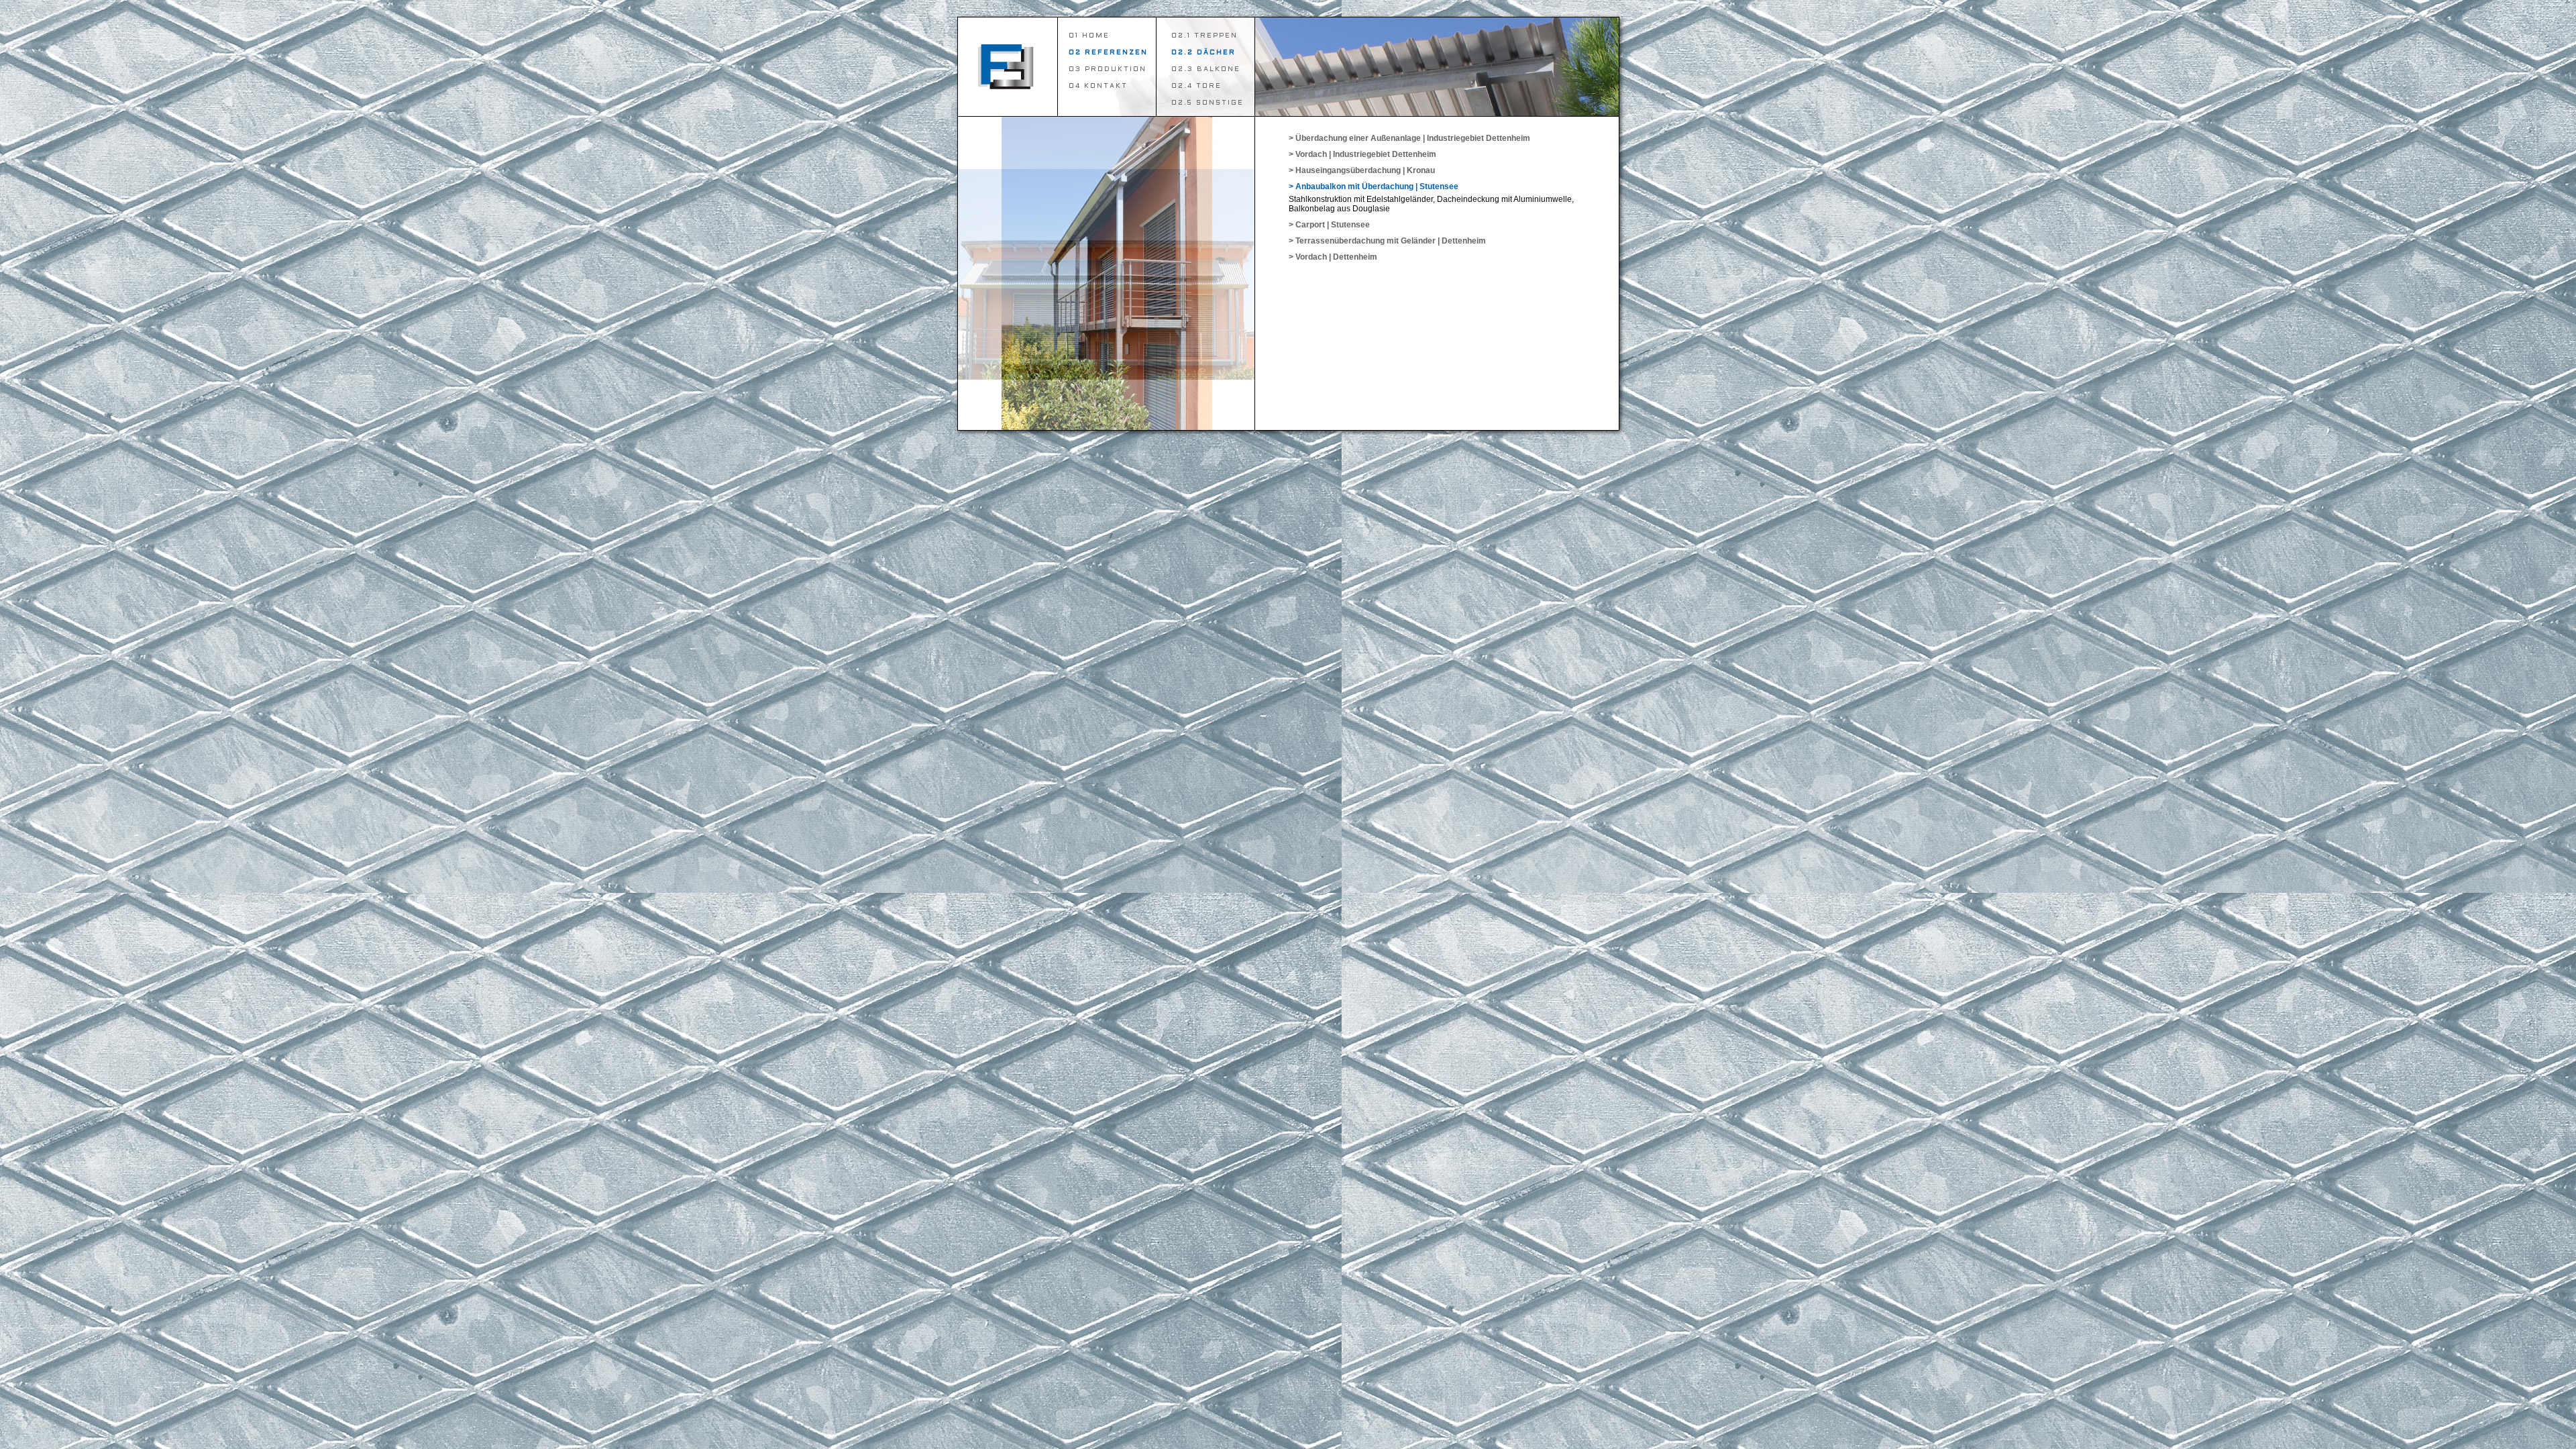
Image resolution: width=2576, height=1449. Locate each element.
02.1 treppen (1204, 36)
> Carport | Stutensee (1329, 225)
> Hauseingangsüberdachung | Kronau (1362, 170)
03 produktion (1108, 69)
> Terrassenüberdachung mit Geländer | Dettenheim (1387, 241)
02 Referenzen (1108, 53)
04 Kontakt (1098, 86)
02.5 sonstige (1207, 103)
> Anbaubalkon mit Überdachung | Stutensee (1374, 186)
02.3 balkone (1206, 69)
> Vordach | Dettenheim (1333, 257)
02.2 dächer (1203, 53)
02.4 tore (1196, 86)
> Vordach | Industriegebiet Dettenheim (1362, 154)
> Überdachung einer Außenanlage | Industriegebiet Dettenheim (1409, 138)
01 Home (1089, 36)
